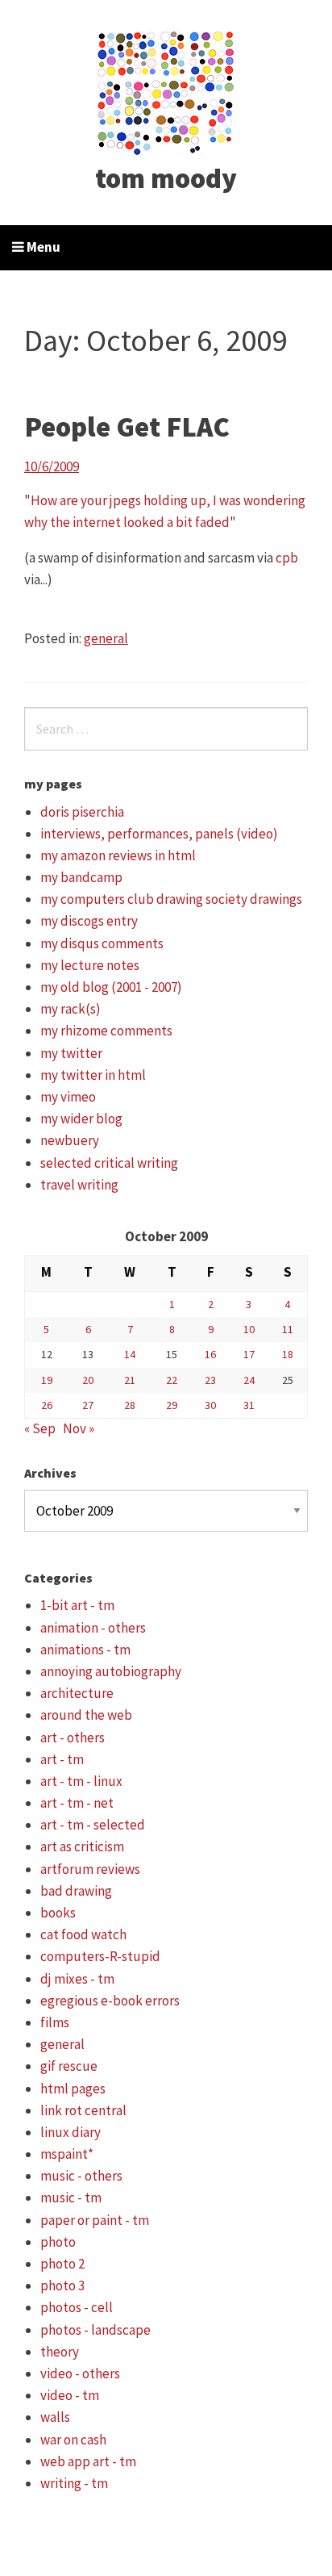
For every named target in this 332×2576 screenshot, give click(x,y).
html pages (73, 2089)
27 (88, 1405)
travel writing (79, 1185)
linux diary (71, 2132)
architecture (77, 1693)
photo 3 (62, 2285)
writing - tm (74, 2483)
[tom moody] (166, 91)
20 (88, 1380)
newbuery (70, 1140)
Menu (42, 247)
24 (249, 1380)
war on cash (73, 2440)
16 (210, 1354)
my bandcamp (81, 877)
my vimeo (68, 1097)
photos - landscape (95, 2330)
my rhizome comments (106, 1031)
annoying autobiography (111, 1671)
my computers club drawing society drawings (171, 899)
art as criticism (82, 1846)
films (55, 2022)
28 (130, 1405)
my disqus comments (102, 943)
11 (288, 1329)
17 (249, 1354)
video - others (80, 2373)
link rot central (83, 2110)
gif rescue (69, 2066)
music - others (81, 2176)
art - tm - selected (93, 1825)
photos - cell (77, 2307)
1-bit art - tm (77, 1605)
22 (172, 1380)
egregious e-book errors (110, 2001)
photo (58, 2242)
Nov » (79, 1428)
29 (172, 1405)
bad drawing (76, 1891)
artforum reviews (90, 1869)
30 (210, 1405)
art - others (73, 1738)
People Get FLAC (127, 427)
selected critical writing (109, 1163)
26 (47, 1405)
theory (60, 2352)
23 (210, 1380)
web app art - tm (88, 2461)
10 (249, 1329)
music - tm (71, 2198)
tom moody (166, 178)
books (58, 1913)
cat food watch (83, 1934)
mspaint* (67, 2154)
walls (55, 2417)
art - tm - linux (81, 1781)
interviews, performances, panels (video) (159, 834)
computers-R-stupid (100, 1956)
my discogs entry (89, 921)
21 (130, 1380)
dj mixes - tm (77, 1979)
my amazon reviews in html (118, 855)
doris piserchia (82, 812)
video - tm (70, 2395)
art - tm (62, 1759)
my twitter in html (93, 1075)
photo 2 (62, 2264)
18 (288, 1354)
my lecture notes (90, 965)
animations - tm (85, 1650)
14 (130, 1354)
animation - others (93, 1628)
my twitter (71, 1053)
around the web (86, 1715)
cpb (287, 558)
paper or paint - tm (95, 2220)
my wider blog (81, 1119)
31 (249, 1405)
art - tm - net (77, 1803)
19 (47, 1380)
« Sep (40, 1428)
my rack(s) (71, 1009)
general (106, 638)
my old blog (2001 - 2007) (111, 987)
